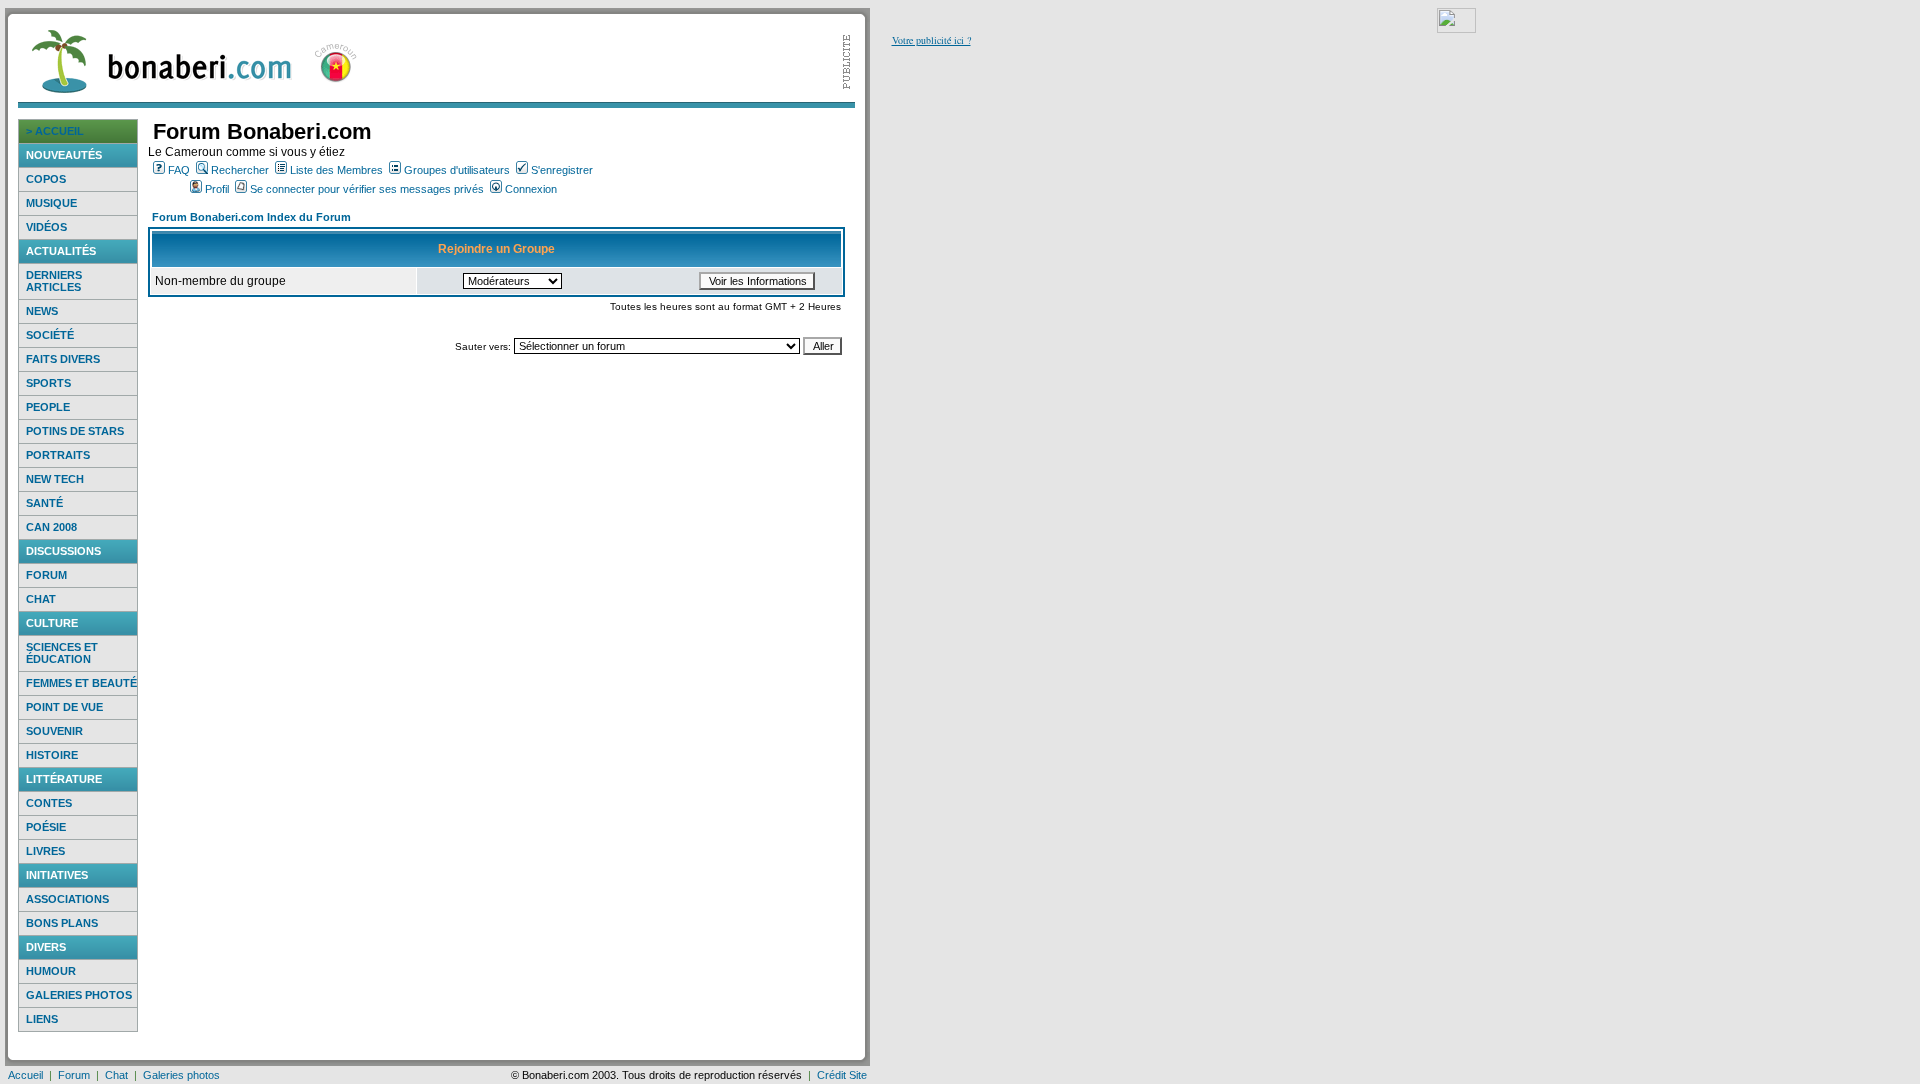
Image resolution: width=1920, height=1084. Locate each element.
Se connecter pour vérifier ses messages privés (367, 189)
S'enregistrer (562, 170)
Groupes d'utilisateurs (457, 170)
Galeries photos (79, 995)
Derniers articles (54, 281)
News (42, 311)
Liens (42, 1019)
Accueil (25, 1075)
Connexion (531, 189)
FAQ (179, 170)
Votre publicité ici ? (931, 40)
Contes (49, 803)
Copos (46, 179)
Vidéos (46, 227)
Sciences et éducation (62, 653)
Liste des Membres (336, 170)
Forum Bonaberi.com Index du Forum (251, 217)
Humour (51, 971)
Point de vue (64, 707)
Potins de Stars (75, 431)
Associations (67, 899)
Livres (45, 851)
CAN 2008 (51, 527)
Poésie (46, 827)
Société (50, 335)
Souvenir (54, 731)
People (48, 407)
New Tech (55, 479)
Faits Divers (63, 359)
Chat (41, 599)
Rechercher (240, 170)
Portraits (58, 455)
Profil (217, 189)
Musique (51, 203)
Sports (48, 383)
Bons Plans (62, 923)
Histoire (52, 755)
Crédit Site (842, 1075)
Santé (44, 503)
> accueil (55, 131)
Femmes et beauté (81, 683)
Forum (46, 575)
